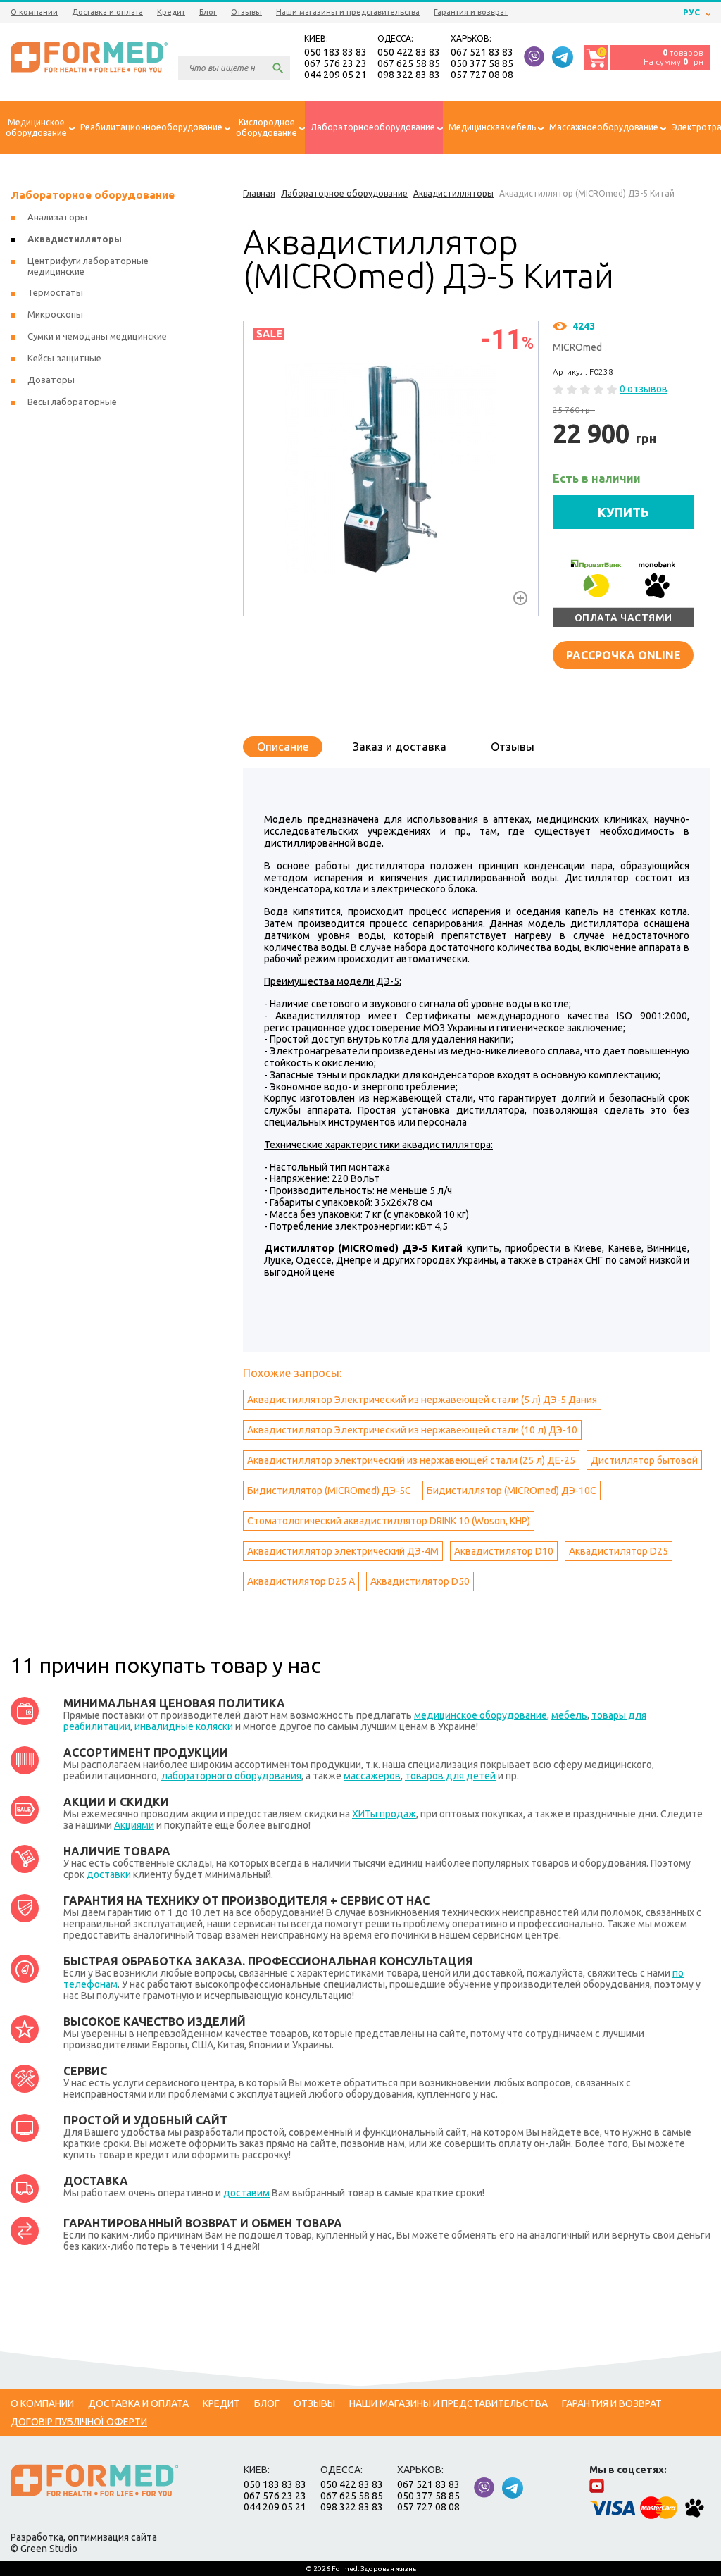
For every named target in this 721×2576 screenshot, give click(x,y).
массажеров (372, 1776)
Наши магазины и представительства (348, 12)
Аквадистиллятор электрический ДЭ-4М (343, 1551)
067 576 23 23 (336, 63)
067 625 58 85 (409, 63)
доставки (109, 1874)
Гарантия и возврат (471, 12)
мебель (569, 1715)
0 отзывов (644, 389)
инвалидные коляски (184, 1726)
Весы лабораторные (72, 402)
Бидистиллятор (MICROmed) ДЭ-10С (512, 1491)
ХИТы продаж (384, 1814)
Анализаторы (57, 217)
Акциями (134, 1825)
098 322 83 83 (409, 75)
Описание (283, 747)
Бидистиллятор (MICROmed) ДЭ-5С (329, 1491)
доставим (246, 2193)
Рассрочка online (623, 655)
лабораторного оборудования (231, 1776)
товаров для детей (450, 1776)
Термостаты (55, 292)
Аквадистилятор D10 (504, 1551)
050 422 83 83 (409, 52)
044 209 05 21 (336, 75)
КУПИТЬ (623, 512)
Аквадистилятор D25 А (301, 1581)
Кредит (171, 12)
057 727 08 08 (482, 75)
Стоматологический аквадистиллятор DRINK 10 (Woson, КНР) (389, 1521)
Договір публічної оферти (79, 2422)
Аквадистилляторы (75, 239)
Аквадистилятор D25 (619, 1551)
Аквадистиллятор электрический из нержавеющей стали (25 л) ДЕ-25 (411, 1460)
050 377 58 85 (482, 63)
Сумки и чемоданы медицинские (97, 336)
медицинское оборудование (481, 1715)
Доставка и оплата (107, 12)
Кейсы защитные (64, 358)
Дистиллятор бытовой (644, 1460)
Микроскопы (55, 314)
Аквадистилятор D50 (420, 1581)
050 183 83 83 (336, 52)
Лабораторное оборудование (93, 195)
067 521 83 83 (482, 52)
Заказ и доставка (400, 747)
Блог (208, 12)
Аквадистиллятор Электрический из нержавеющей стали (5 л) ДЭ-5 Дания (422, 1400)
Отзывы (246, 12)
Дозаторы (51, 380)
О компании (34, 12)
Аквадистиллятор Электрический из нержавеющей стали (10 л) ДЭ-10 (412, 1430)
